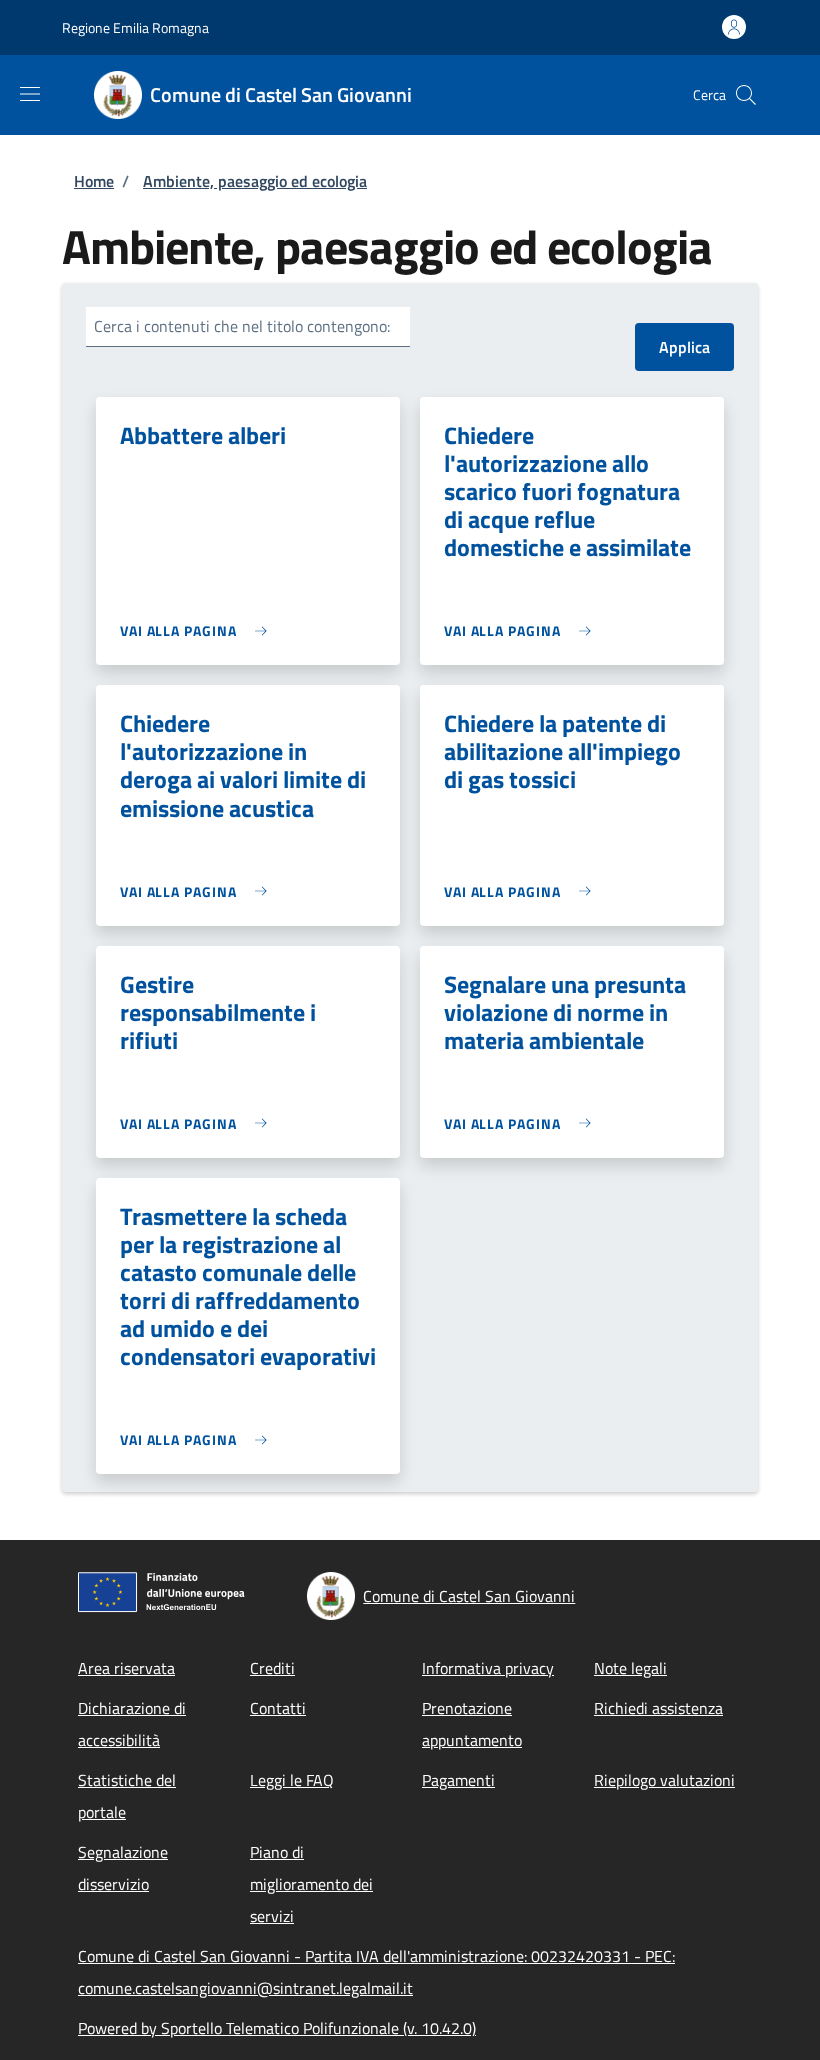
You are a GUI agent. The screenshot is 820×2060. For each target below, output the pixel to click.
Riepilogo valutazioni (664, 1780)
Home (94, 181)
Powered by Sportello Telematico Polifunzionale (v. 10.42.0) (277, 2028)
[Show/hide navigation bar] (30, 94)
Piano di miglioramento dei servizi (311, 1884)
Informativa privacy (488, 1668)
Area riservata (126, 1668)
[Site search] (746, 95)
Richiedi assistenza (658, 1708)
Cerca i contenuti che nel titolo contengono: (242, 326)
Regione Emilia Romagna (135, 27)
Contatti (278, 1708)
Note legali (630, 1668)
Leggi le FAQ (292, 1780)
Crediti (272, 1668)
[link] (198, 630)
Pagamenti (458, 1780)
